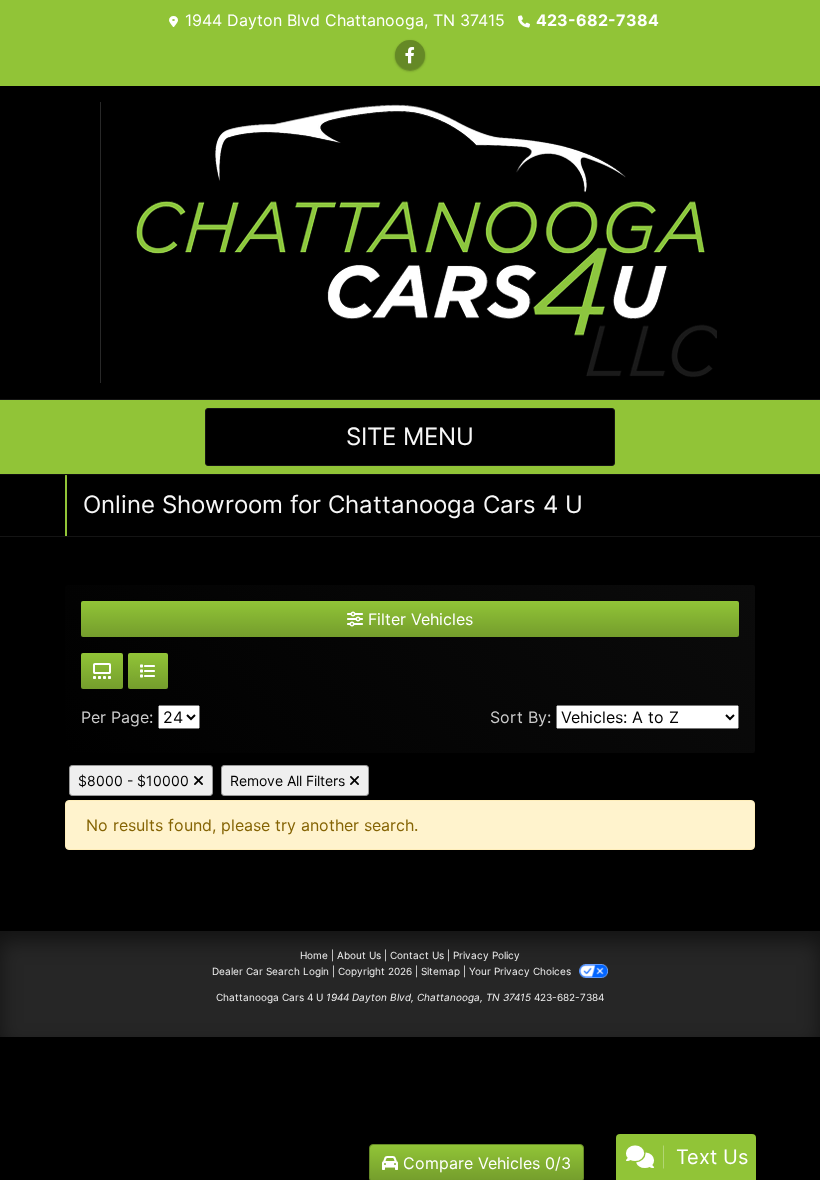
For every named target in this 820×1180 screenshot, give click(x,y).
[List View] (148, 671)
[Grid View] (102, 671)
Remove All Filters (289, 780)
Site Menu (410, 436)
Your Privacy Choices (521, 971)
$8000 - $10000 (135, 780)
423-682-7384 (597, 20)
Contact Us (417, 955)
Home (314, 955)
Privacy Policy (486, 955)
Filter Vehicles (418, 619)
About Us (359, 955)
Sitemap (440, 971)
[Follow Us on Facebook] (410, 55)
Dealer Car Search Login (270, 971)
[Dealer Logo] (410, 241)
